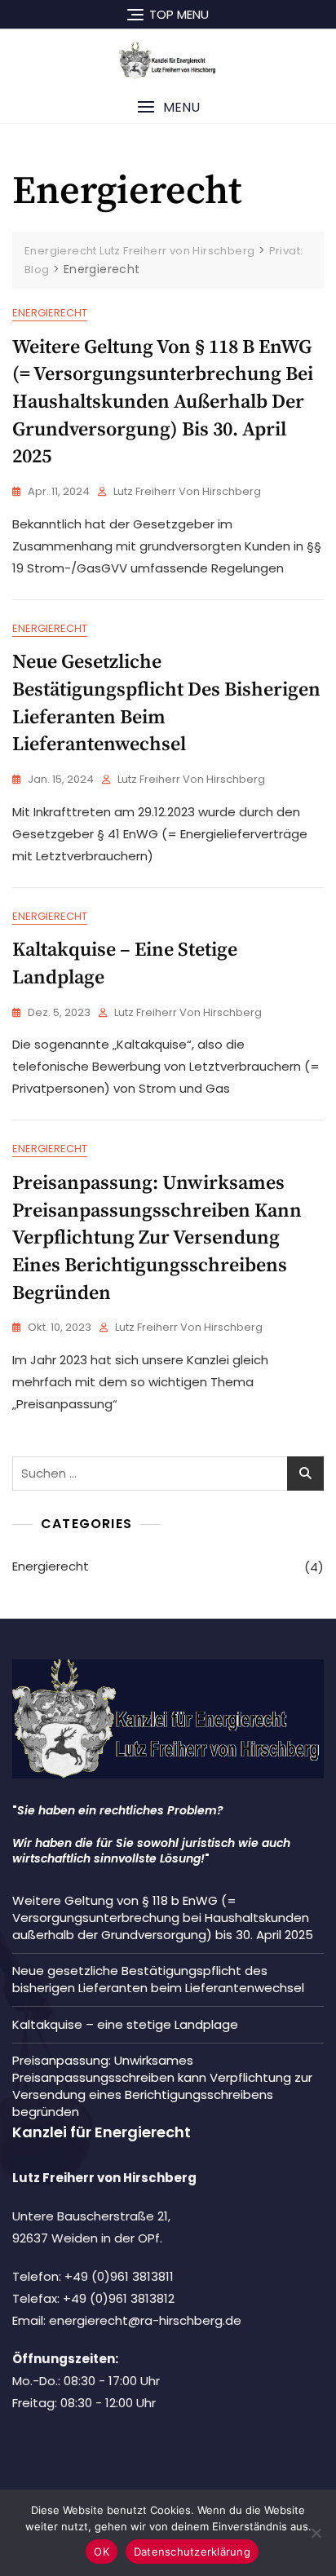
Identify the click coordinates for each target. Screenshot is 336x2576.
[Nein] (316, 2533)
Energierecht (50, 313)
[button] (168, 107)
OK (102, 2552)
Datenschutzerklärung (192, 2552)
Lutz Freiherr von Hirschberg (187, 491)
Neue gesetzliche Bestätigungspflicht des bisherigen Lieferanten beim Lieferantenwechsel (158, 1979)
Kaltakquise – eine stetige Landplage (125, 2024)
